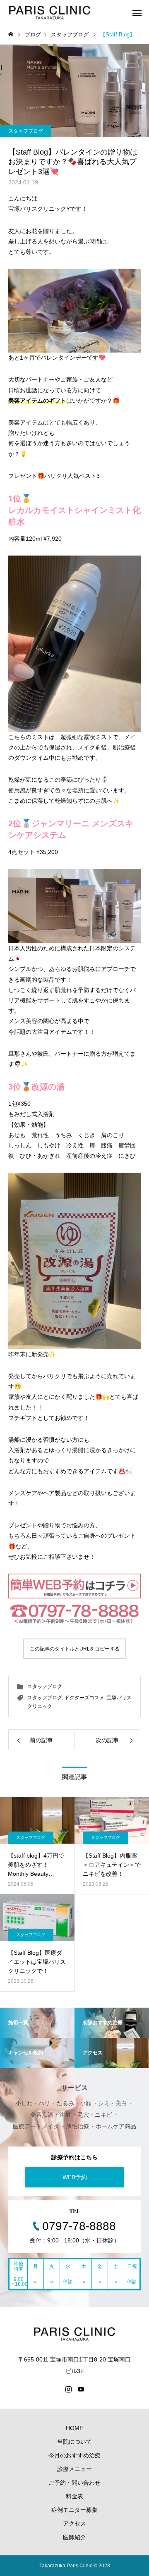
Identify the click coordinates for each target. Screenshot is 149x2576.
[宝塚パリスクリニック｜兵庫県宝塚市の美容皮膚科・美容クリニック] (50, 12)
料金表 (74, 2496)
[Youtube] (81, 2389)
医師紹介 (74, 2537)
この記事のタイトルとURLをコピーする (75, 1649)
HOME (74, 2428)
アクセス (74, 2524)
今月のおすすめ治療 (74, 2455)
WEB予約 (75, 2177)
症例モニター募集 (74, 2510)
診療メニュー (74, 2469)
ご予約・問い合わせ (74, 2483)
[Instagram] (68, 2389)
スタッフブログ (26, 131)
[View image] (74, 311)
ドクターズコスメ (84, 1698)
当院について (74, 2442)
